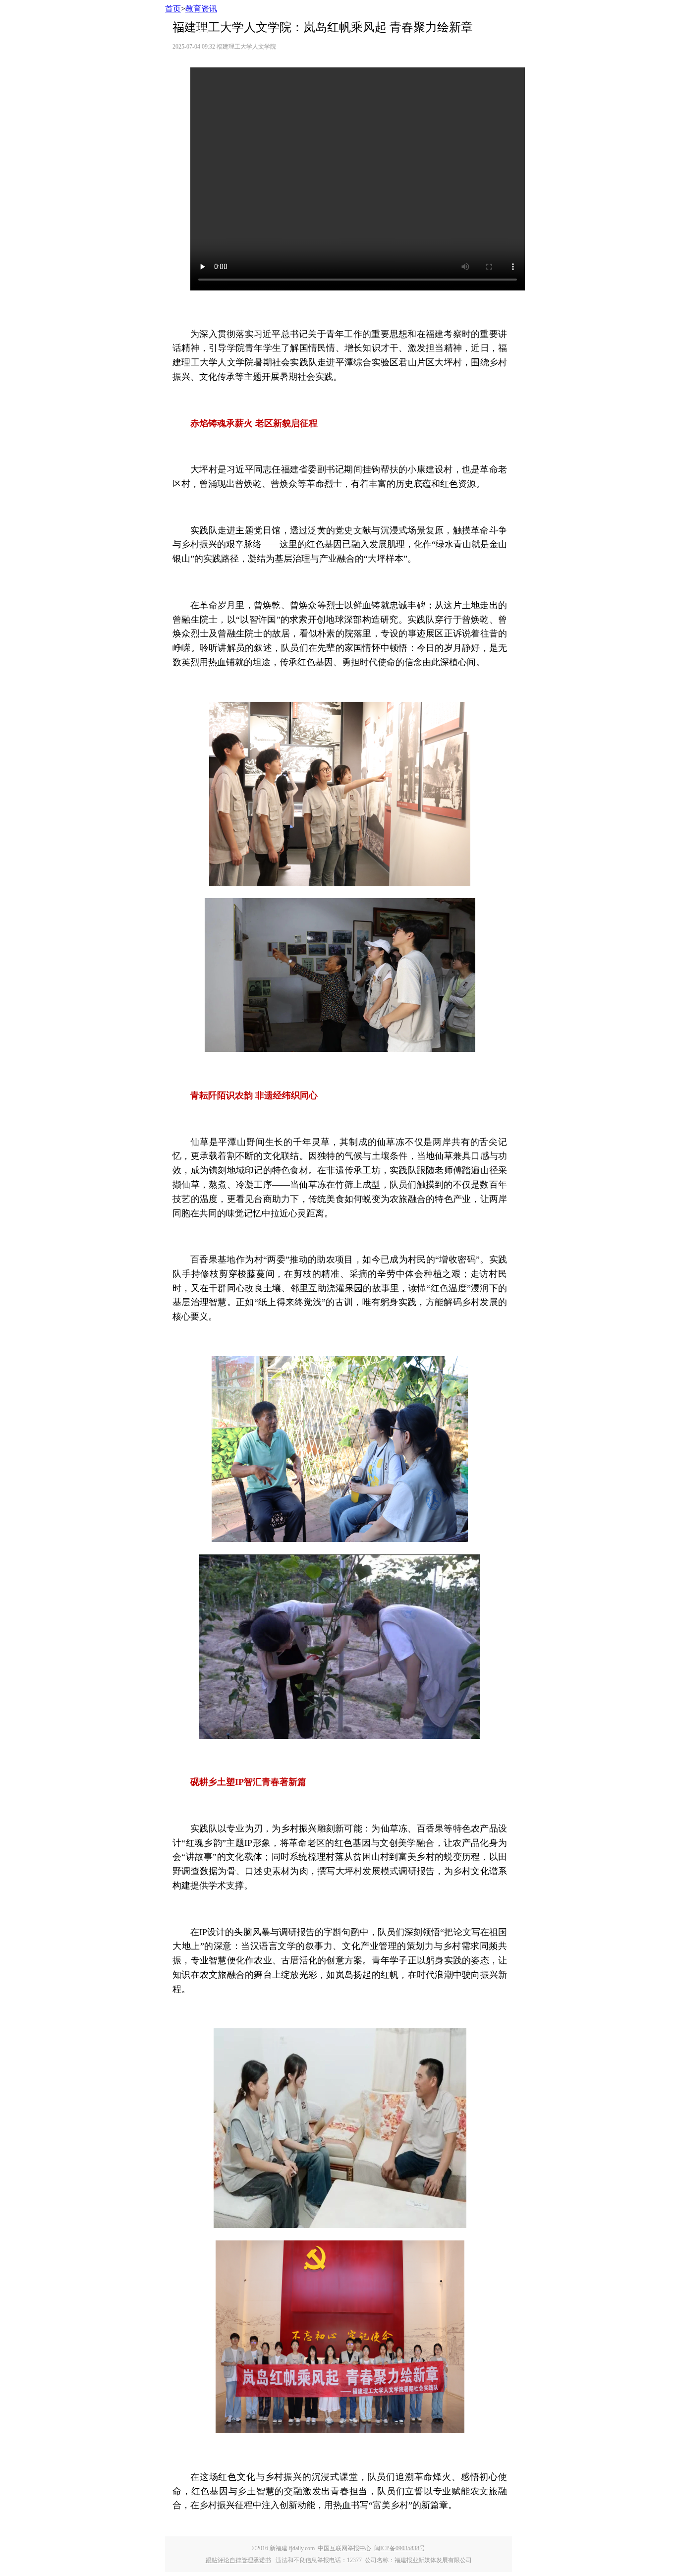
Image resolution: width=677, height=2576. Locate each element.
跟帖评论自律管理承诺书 (238, 2560)
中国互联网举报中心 (344, 2548)
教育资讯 (201, 9)
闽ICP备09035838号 (400, 2548)
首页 (173, 9)
